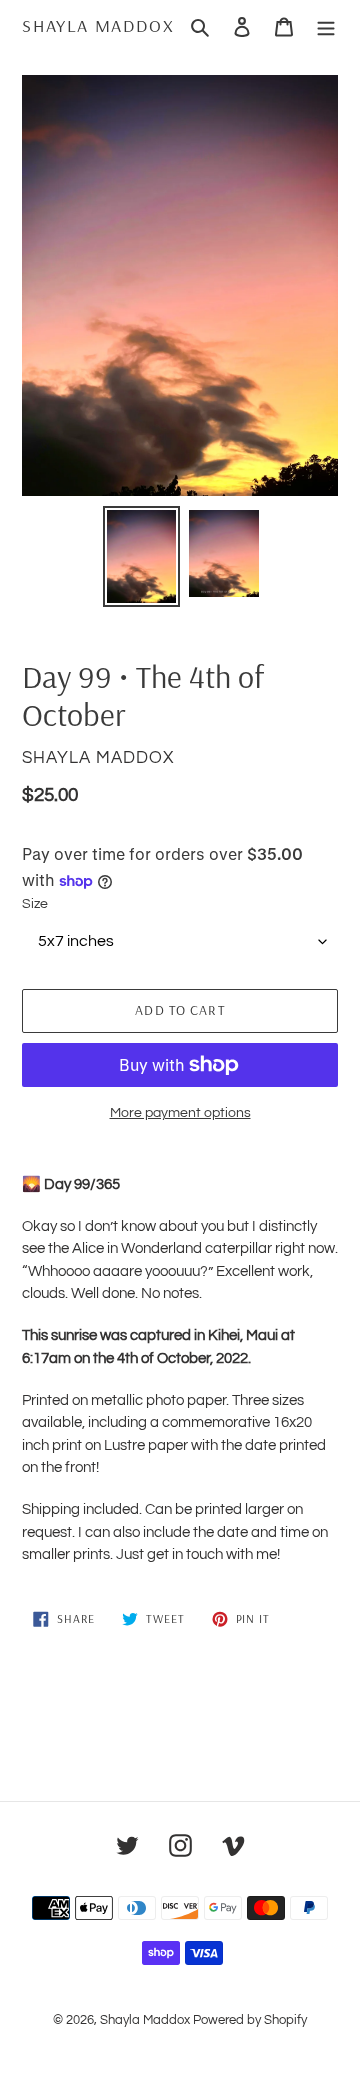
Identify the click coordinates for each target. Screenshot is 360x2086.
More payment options (180, 1113)
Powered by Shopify (250, 2020)
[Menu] (326, 26)
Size (35, 904)
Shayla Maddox (98, 26)
